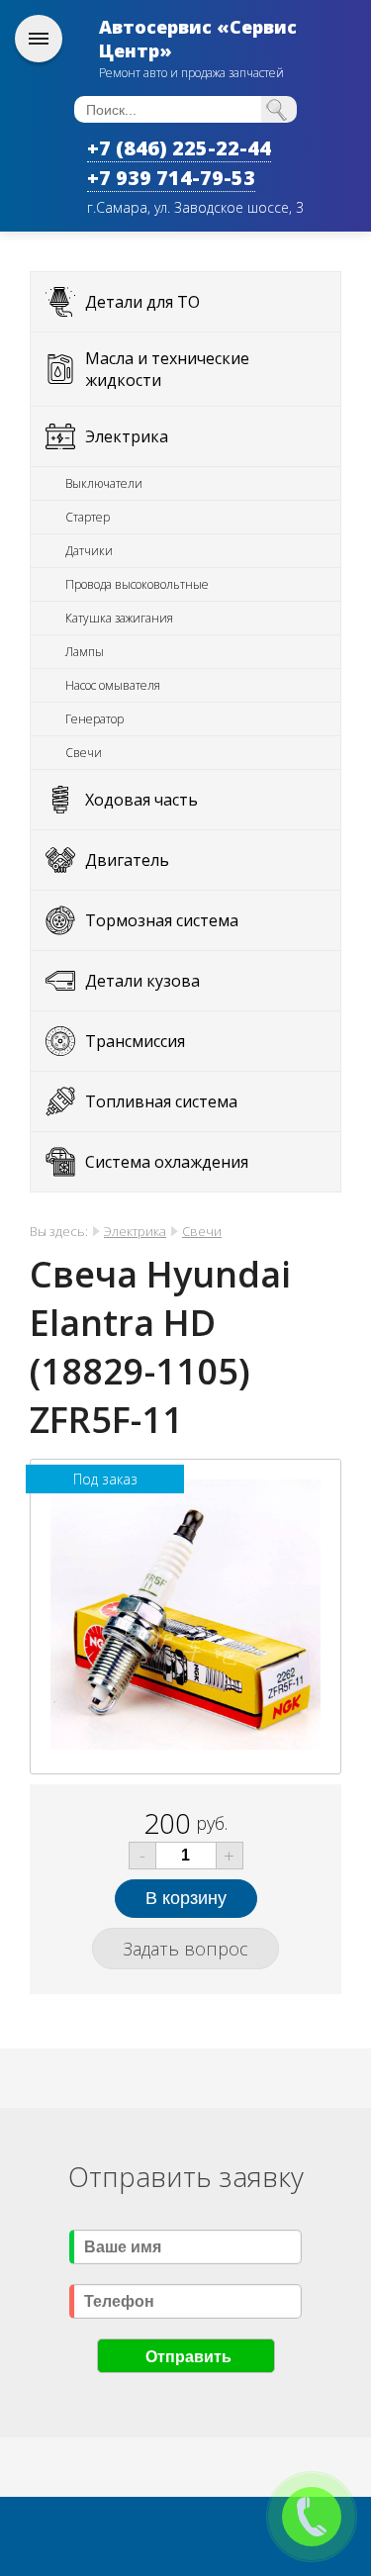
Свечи (84, 753)
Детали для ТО (142, 302)
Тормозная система (162, 920)
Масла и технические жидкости (167, 369)
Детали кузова (142, 981)
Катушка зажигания (119, 618)
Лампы (85, 652)
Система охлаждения (167, 1162)
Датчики (89, 551)
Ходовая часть (141, 800)
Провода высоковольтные (137, 584)
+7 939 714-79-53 (171, 178)
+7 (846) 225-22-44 (179, 148)
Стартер (88, 517)
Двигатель (127, 860)
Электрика (127, 436)
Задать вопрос (185, 1949)
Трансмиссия (135, 1041)
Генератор (94, 719)
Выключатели (104, 483)
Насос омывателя (113, 685)
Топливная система (161, 1101)
